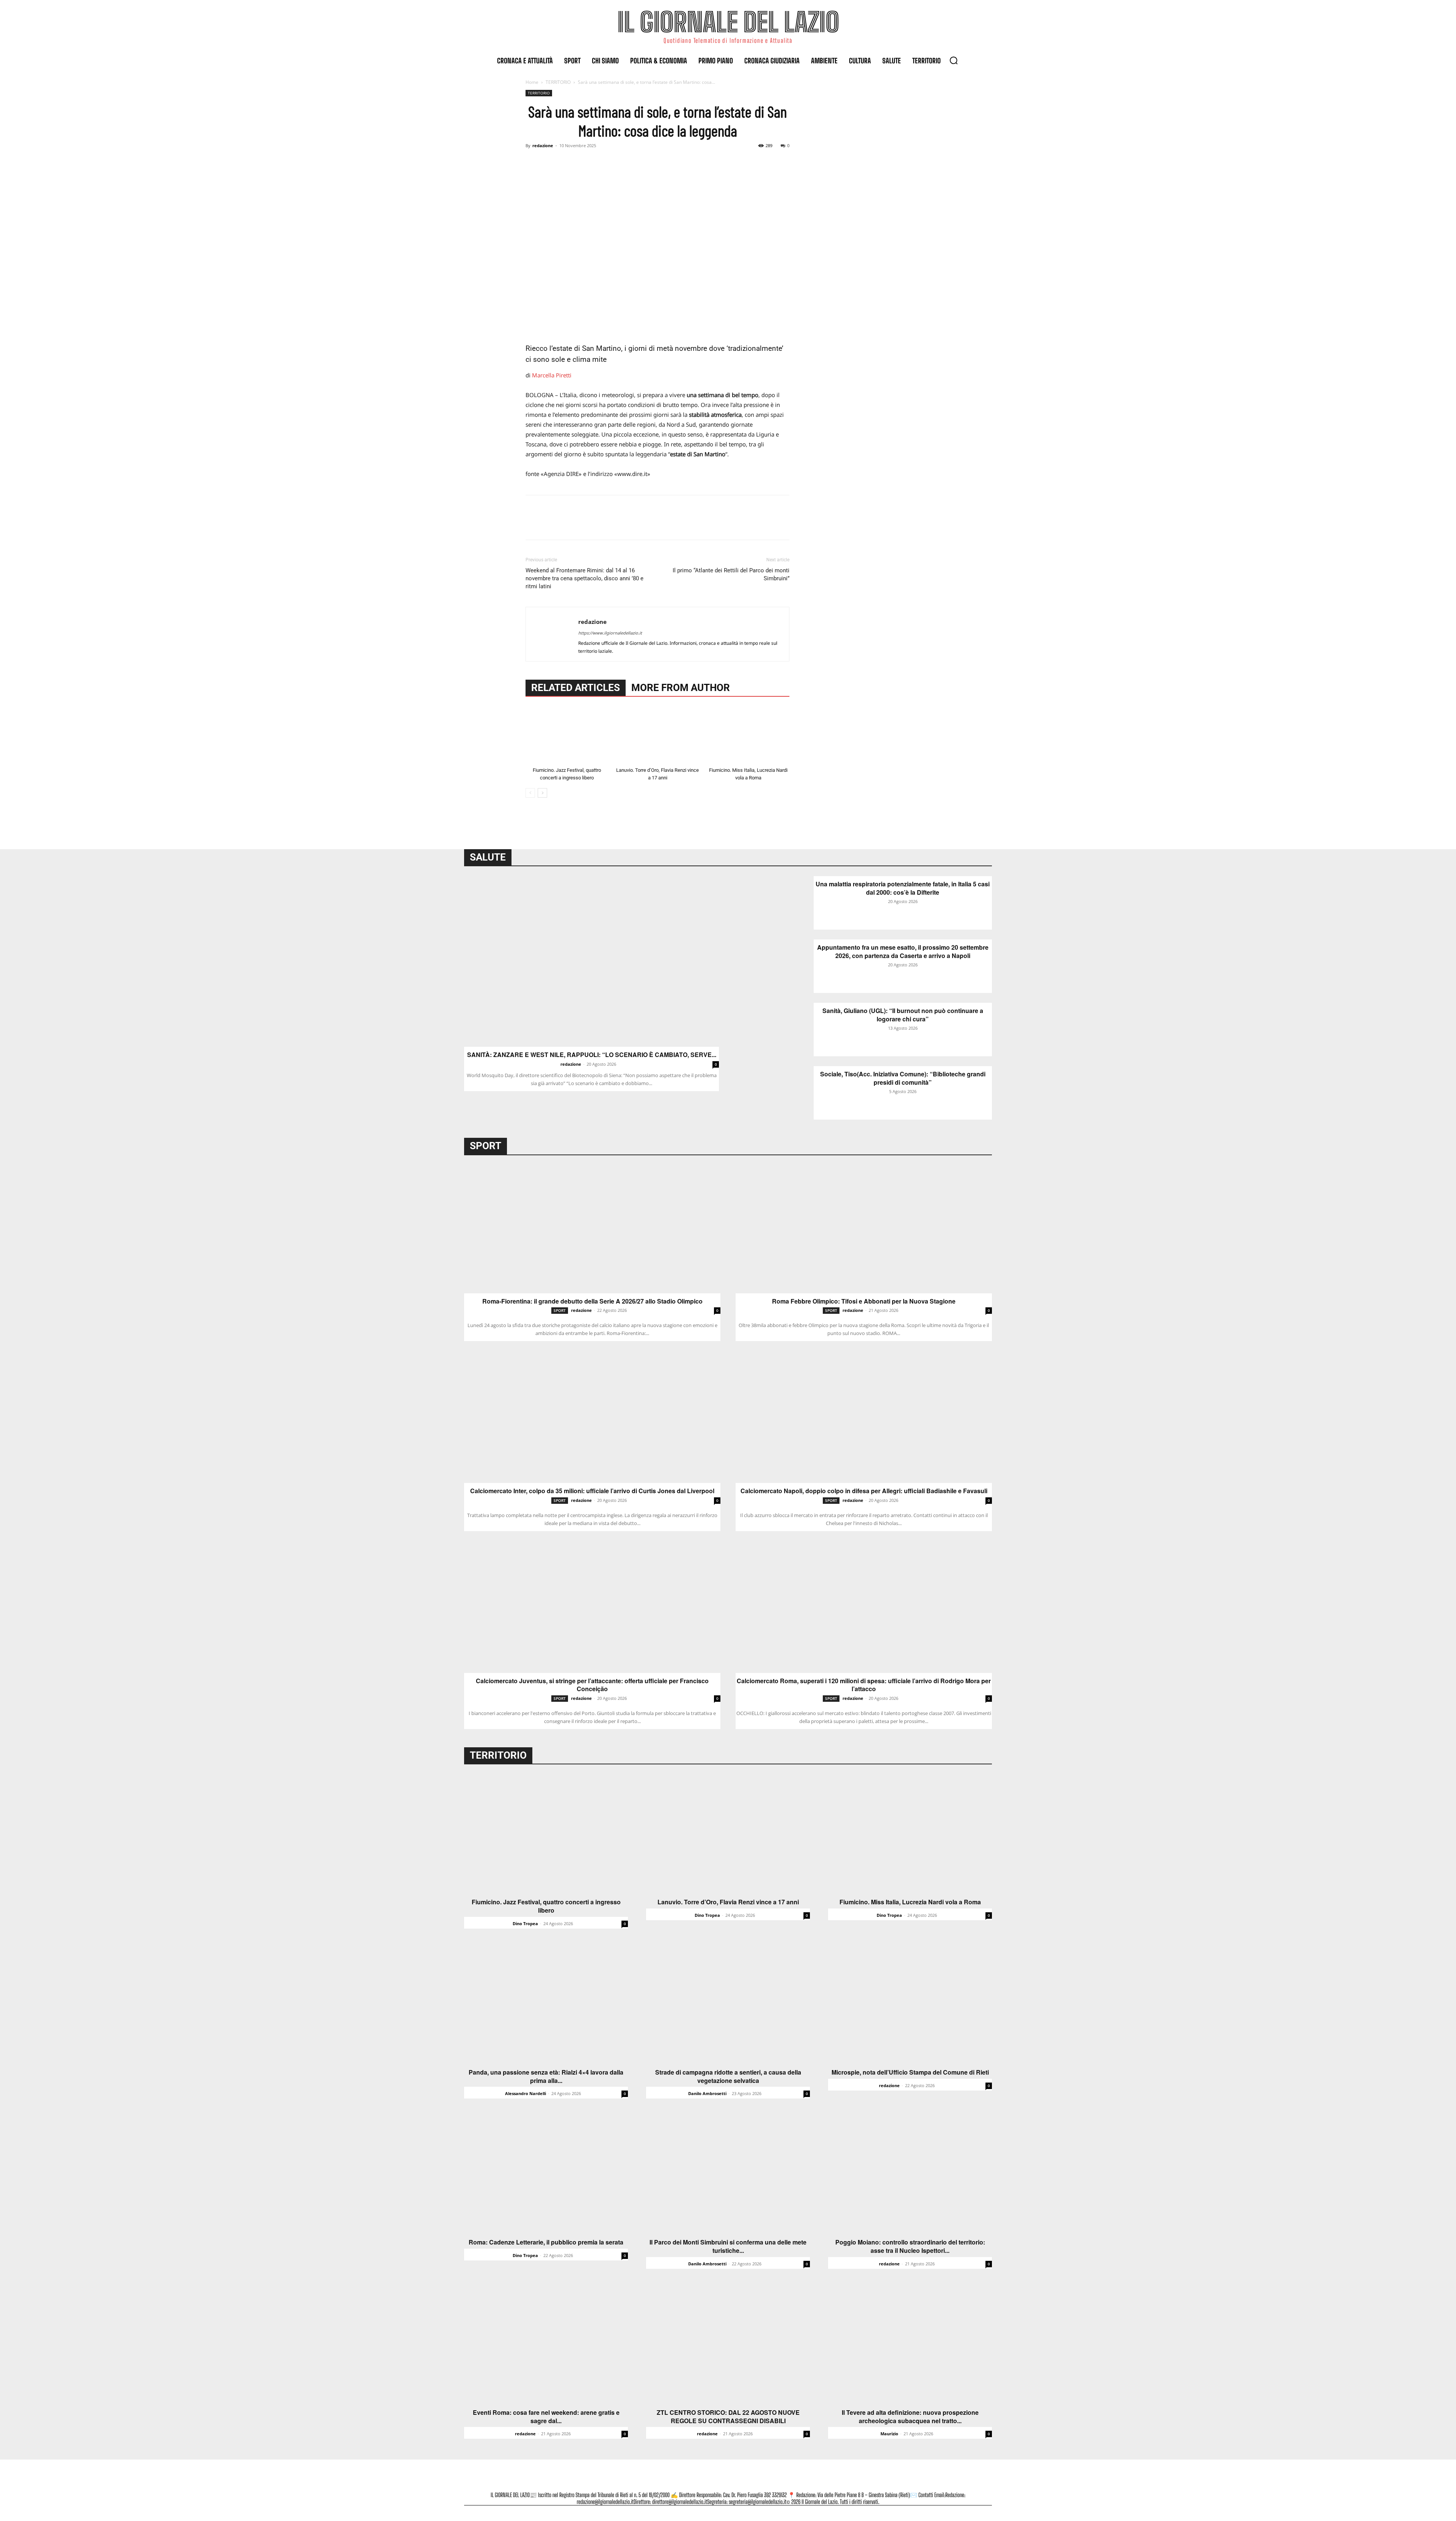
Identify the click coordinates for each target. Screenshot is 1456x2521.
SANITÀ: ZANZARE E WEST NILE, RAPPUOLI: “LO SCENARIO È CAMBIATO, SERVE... (592, 1055)
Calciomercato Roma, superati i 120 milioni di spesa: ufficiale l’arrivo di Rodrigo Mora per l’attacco (864, 1685)
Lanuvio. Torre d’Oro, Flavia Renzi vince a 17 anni (728, 1902)
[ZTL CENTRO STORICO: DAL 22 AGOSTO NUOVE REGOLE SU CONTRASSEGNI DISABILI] (728, 2344)
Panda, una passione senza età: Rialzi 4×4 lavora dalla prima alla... (546, 2076)
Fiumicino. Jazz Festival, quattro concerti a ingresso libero (546, 1906)
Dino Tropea (525, 1923)
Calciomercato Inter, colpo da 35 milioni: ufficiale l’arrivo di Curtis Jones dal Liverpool (592, 1491)
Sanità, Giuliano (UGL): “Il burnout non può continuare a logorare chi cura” (903, 1015)
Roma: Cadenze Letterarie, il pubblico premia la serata (546, 2242)
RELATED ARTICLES (576, 688)
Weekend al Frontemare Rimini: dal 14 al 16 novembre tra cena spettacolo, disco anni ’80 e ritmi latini (584, 578)
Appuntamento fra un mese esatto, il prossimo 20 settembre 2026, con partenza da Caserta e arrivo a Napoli (903, 951)
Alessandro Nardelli (526, 2093)
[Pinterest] (568, 163)
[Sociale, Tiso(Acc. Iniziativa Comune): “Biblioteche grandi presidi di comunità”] (775, 1093)
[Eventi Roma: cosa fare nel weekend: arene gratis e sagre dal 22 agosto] (546, 2344)
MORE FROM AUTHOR (681, 688)
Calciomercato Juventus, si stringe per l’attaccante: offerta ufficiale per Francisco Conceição (592, 1685)
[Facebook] (533, 163)
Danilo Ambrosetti (707, 2093)
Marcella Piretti (552, 375)
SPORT (560, 1310)
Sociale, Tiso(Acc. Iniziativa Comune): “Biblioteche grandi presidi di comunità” (903, 1078)
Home (532, 82)
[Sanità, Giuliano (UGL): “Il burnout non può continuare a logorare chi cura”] (775, 1030)
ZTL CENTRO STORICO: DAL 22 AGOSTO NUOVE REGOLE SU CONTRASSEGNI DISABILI (728, 2417)
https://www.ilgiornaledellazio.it (610, 633)
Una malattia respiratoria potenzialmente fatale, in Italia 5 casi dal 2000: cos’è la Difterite (903, 888)
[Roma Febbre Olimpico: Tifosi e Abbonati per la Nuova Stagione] (864, 1229)
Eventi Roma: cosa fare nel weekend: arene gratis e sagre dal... (546, 2417)
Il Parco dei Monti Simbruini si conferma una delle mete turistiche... (728, 2246)
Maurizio (889, 2434)
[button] (954, 60)
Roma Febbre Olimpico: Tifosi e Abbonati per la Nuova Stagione (864, 1301)
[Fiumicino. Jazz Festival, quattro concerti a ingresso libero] (567, 735)
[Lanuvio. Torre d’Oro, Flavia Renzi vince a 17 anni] (657, 735)
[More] (603, 163)
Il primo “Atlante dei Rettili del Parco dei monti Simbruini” (731, 574)
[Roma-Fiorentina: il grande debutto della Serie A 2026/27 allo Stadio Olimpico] (592, 1229)
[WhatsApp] (585, 163)
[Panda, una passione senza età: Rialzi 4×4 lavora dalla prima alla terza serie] (546, 2004)
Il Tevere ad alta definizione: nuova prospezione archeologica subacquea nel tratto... (910, 2417)
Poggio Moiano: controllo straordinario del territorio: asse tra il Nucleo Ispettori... (910, 2246)
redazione (543, 145)
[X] (551, 163)
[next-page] (542, 793)
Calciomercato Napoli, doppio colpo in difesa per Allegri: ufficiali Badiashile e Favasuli (864, 1491)
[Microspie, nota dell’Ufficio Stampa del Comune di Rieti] (910, 2004)
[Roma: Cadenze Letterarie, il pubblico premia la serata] (546, 2174)
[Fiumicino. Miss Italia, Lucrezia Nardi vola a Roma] (748, 735)
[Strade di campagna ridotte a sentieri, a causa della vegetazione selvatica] (728, 2004)
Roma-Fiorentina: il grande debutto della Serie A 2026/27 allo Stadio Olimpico (592, 1301)
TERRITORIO (558, 82)
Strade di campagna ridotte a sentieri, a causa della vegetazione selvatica (728, 2076)
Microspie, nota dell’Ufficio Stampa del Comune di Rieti (910, 2072)
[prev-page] (530, 793)
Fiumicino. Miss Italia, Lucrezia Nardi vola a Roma (910, 1902)
